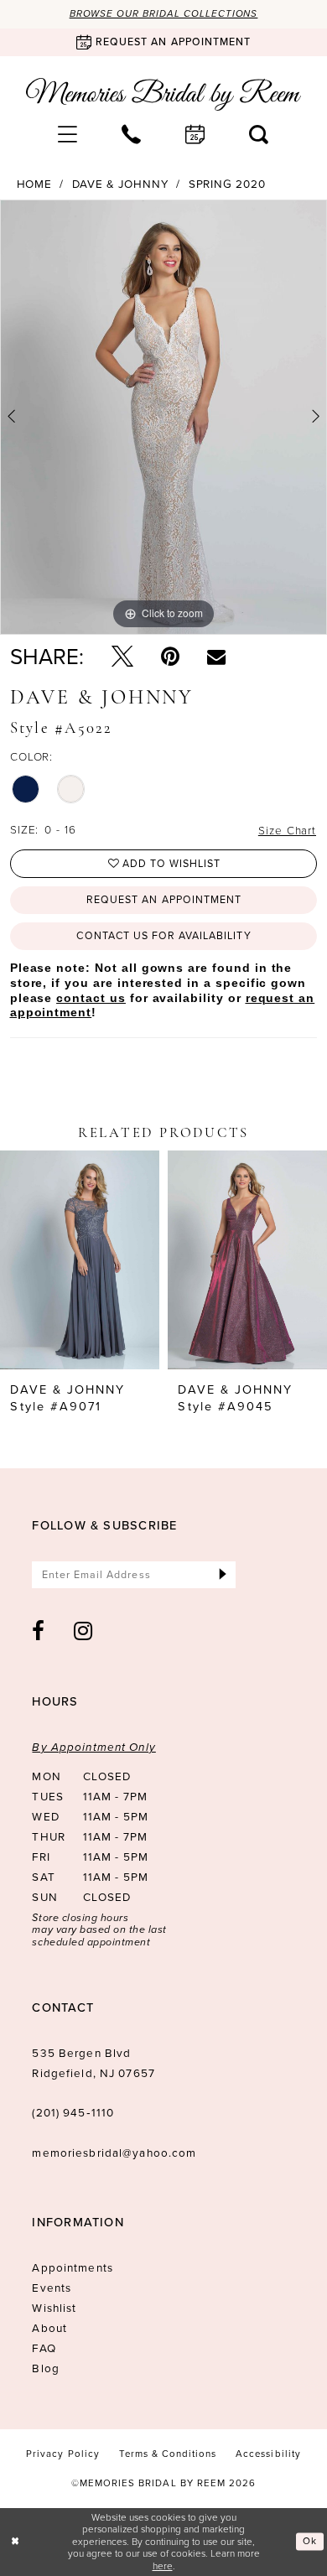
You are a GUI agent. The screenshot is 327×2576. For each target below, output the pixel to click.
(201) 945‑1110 (73, 2112)
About (49, 2328)
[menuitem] (68, 134)
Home (35, 184)
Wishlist (54, 2308)
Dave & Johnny (120, 184)
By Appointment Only (93, 1747)
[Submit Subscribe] (223, 1575)
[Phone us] (132, 134)
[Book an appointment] (195, 134)
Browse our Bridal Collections (164, 14)
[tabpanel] (163, 418)
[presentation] (80, 1260)
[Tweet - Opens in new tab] (122, 657)
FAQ (44, 2348)
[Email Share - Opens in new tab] (216, 657)
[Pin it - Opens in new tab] (170, 657)
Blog (46, 2368)
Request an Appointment (164, 900)
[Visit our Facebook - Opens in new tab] (39, 1631)
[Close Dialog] (15, 2541)
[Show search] (259, 134)
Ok (310, 2541)
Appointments (72, 2267)
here (163, 2566)
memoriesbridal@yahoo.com (114, 2153)
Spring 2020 (227, 184)
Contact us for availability (163, 936)
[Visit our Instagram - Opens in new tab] (83, 1631)
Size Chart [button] (287, 830)
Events (52, 2288)
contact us (91, 998)
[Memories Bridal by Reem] (164, 95)
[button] (68, 134)
